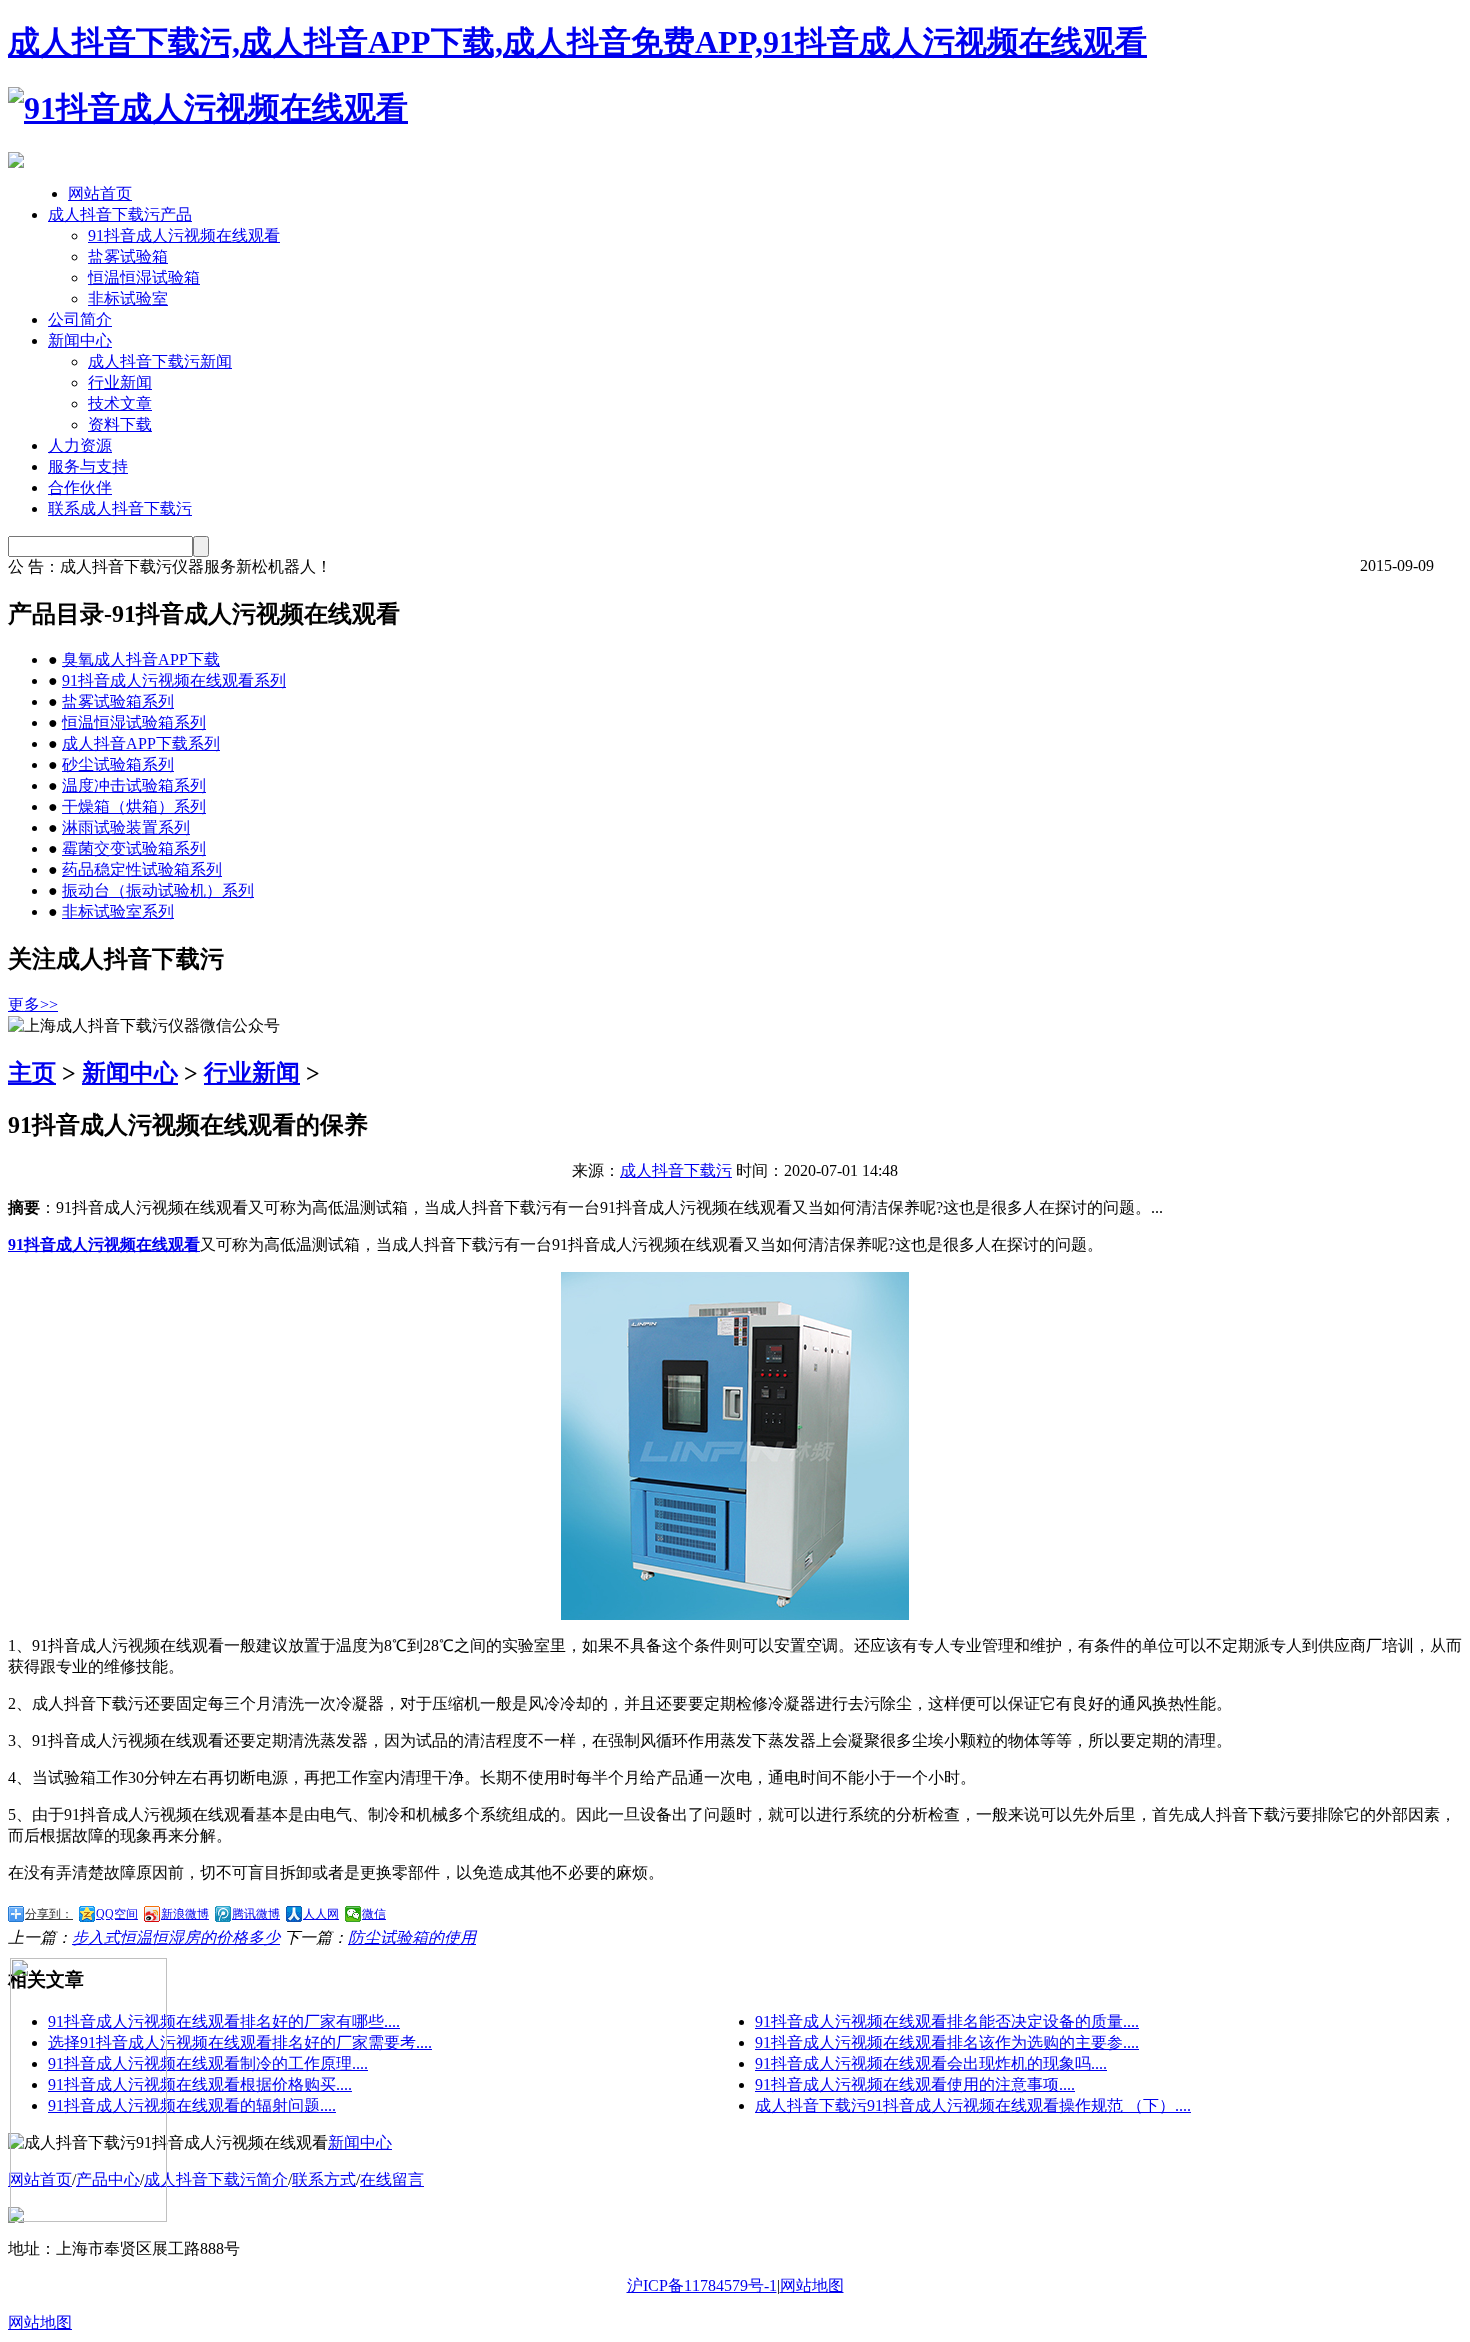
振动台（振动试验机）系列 (158, 890)
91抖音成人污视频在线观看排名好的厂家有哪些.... (224, 2021)
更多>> (33, 1004)
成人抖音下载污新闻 (160, 361)
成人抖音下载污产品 (120, 214)
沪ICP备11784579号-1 (702, 2285)
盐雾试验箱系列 (118, 701)
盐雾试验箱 (128, 256)
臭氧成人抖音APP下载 (141, 659)
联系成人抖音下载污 (120, 508)
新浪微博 (185, 1914)
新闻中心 (80, 340)
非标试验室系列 (118, 911)
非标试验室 (128, 298)
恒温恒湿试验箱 (144, 277)
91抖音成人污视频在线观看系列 (174, 680)
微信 (374, 1914)
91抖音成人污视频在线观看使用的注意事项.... (915, 2084)
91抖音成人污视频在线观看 (184, 235)
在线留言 (392, 2179)
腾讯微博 (256, 1914)
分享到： (49, 1914)
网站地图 (812, 2285)
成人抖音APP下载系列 (141, 743)
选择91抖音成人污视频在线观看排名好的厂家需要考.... (240, 2042)
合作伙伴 (80, 487)
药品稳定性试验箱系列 (142, 869)
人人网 (321, 1914)
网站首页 (100, 193)
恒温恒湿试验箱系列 (134, 722)
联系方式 (324, 2179)
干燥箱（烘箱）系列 (134, 806)
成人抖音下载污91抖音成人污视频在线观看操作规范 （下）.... (973, 2105)
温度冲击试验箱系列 (134, 785)
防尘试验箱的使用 (412, 1937)
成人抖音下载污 (676, 1170)
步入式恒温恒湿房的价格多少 (176, 1937)
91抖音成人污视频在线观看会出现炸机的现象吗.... (931, 2063)
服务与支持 (88, 466)
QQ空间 (117, 1914)
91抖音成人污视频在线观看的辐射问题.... (192, 2105)
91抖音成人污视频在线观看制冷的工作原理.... (208, 2063)
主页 (32, 1073)
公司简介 (80, 319)
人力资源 (80, 445)
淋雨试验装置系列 (126, 827)
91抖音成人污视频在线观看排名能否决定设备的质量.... (947, 2021)
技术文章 (120, 403)
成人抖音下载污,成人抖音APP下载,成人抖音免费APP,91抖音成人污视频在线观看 (577, 42)
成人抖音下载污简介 (216, 2179)
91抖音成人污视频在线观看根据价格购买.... (200, 2084)
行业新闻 (120, 382)
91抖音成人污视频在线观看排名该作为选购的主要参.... (947, 2042)
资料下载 (120, 424)
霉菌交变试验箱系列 (134, 848)
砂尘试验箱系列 (118, 764)
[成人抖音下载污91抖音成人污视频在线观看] (208, 108)
